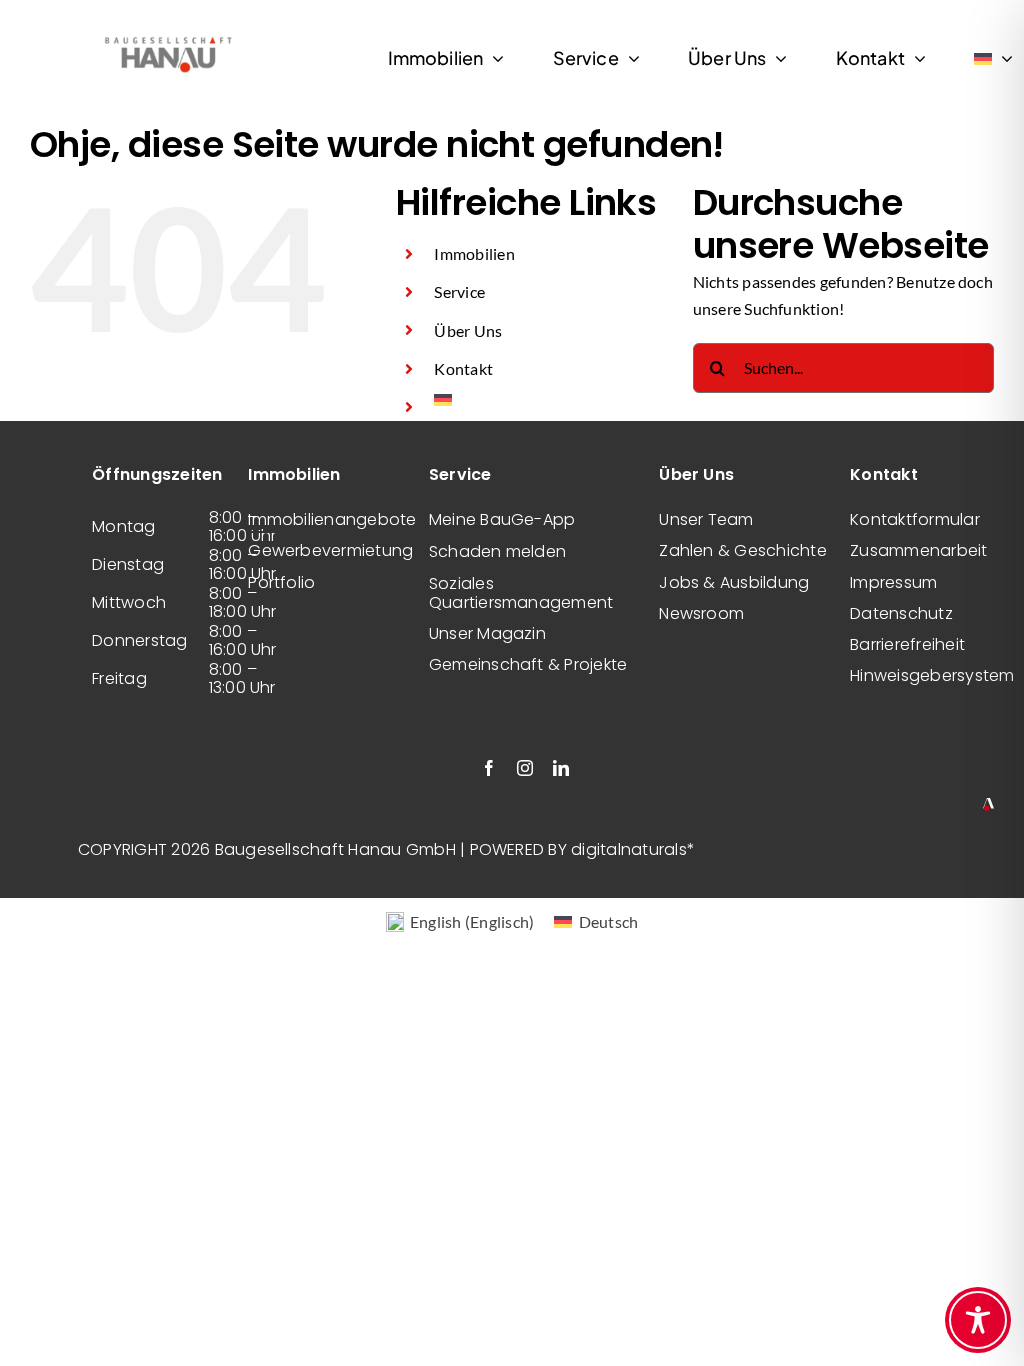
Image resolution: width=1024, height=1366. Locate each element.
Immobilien (474, 253)
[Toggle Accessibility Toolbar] (978, 1320)
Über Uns (468, 330)
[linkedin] (561, 768)
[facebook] (489, 768)
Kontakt (463, 368)
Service (459, 291)
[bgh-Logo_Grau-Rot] (168, 38)
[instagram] (525, 768)
